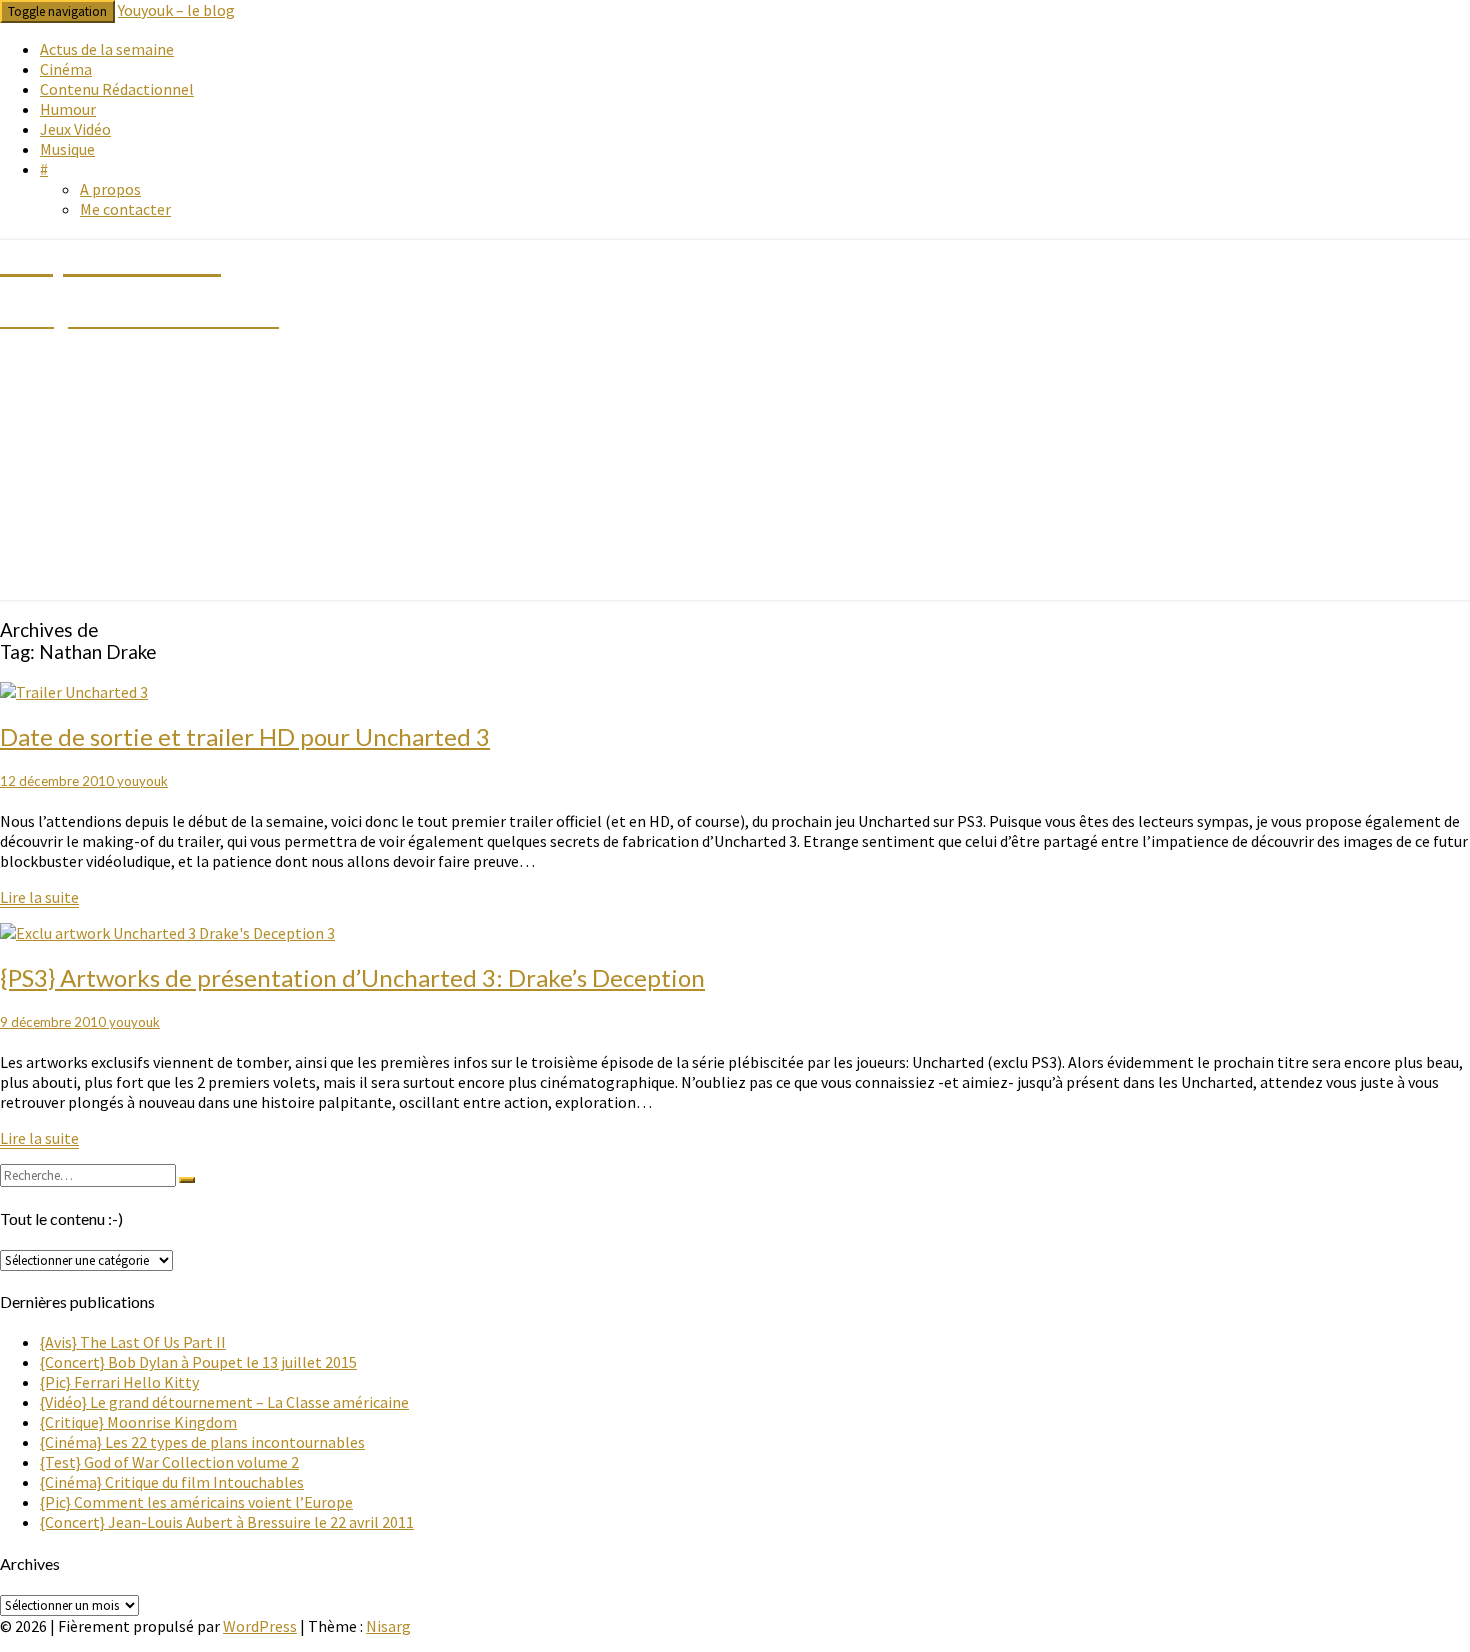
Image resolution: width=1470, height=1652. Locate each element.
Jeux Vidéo (75, 129)
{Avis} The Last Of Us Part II (133, 1342)
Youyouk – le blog (176, 10)
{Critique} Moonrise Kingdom (138, 1422)
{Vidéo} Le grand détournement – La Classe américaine (224, 1402)
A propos (110, 189)
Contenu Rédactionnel (117, 89)
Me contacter (125, 209)
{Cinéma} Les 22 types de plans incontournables (202, 1442)
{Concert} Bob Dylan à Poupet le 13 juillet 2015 (198, 1362)
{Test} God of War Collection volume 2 (169, 1462)
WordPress (260, 1626)
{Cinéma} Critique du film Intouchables (172, 1482)
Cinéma (66, 69)
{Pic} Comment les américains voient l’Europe (196, 1502)
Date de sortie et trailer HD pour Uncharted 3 (245, 736)
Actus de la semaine (107, 49)
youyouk (142, 781)
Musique (67, 149)
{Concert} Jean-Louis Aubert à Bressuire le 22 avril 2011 (227, 1522)
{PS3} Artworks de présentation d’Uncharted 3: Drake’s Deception (352, 977)
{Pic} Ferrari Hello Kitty (119, 1382)
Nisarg (388, 1626)
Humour (68, 109)
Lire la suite (39, 897)
